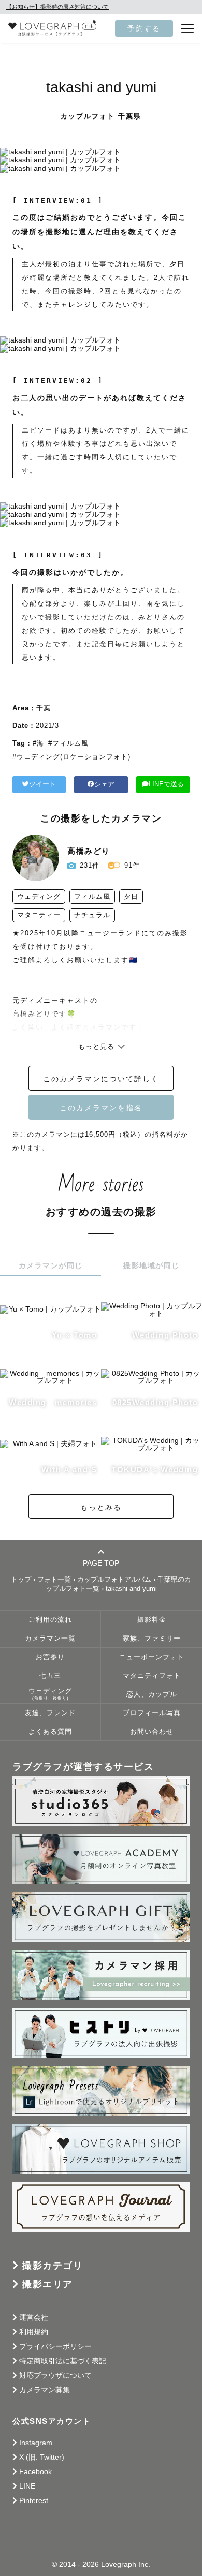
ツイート (42, 784)
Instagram (36, 2443)
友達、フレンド (50, 1713)
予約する (144, 28)
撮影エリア (48, 2284)
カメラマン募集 (45, 2390)
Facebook (35, 2471)
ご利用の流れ (50, 1620)
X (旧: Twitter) (42, 2457)
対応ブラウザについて (55, 2375)
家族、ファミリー (152, 1639)
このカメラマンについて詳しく (101, 1079)
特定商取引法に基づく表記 (63, 2361)
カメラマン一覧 (50, 1639)
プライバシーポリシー (55, 2346)
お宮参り (50, 1657)
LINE (27, 2486)
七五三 (50, 1676)
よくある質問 (50, 1732)
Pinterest (34, 2500)
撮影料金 (152, 1620)
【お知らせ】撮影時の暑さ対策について (57, 7)
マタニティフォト (152, 1676)
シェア (104, 784)
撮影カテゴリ (53, 2266)
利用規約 (34, 2332)
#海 (38, 743)
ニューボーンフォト (152, 1657)
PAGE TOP (101, 1563)
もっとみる (101, 1507)
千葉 (44, 708)
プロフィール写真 (152, 1713)
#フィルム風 (68, 743)
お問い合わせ (152, 1732)
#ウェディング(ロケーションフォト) (71, 757)
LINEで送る (166, 784)
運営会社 (34, 2317)
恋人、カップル (152, 1694)
